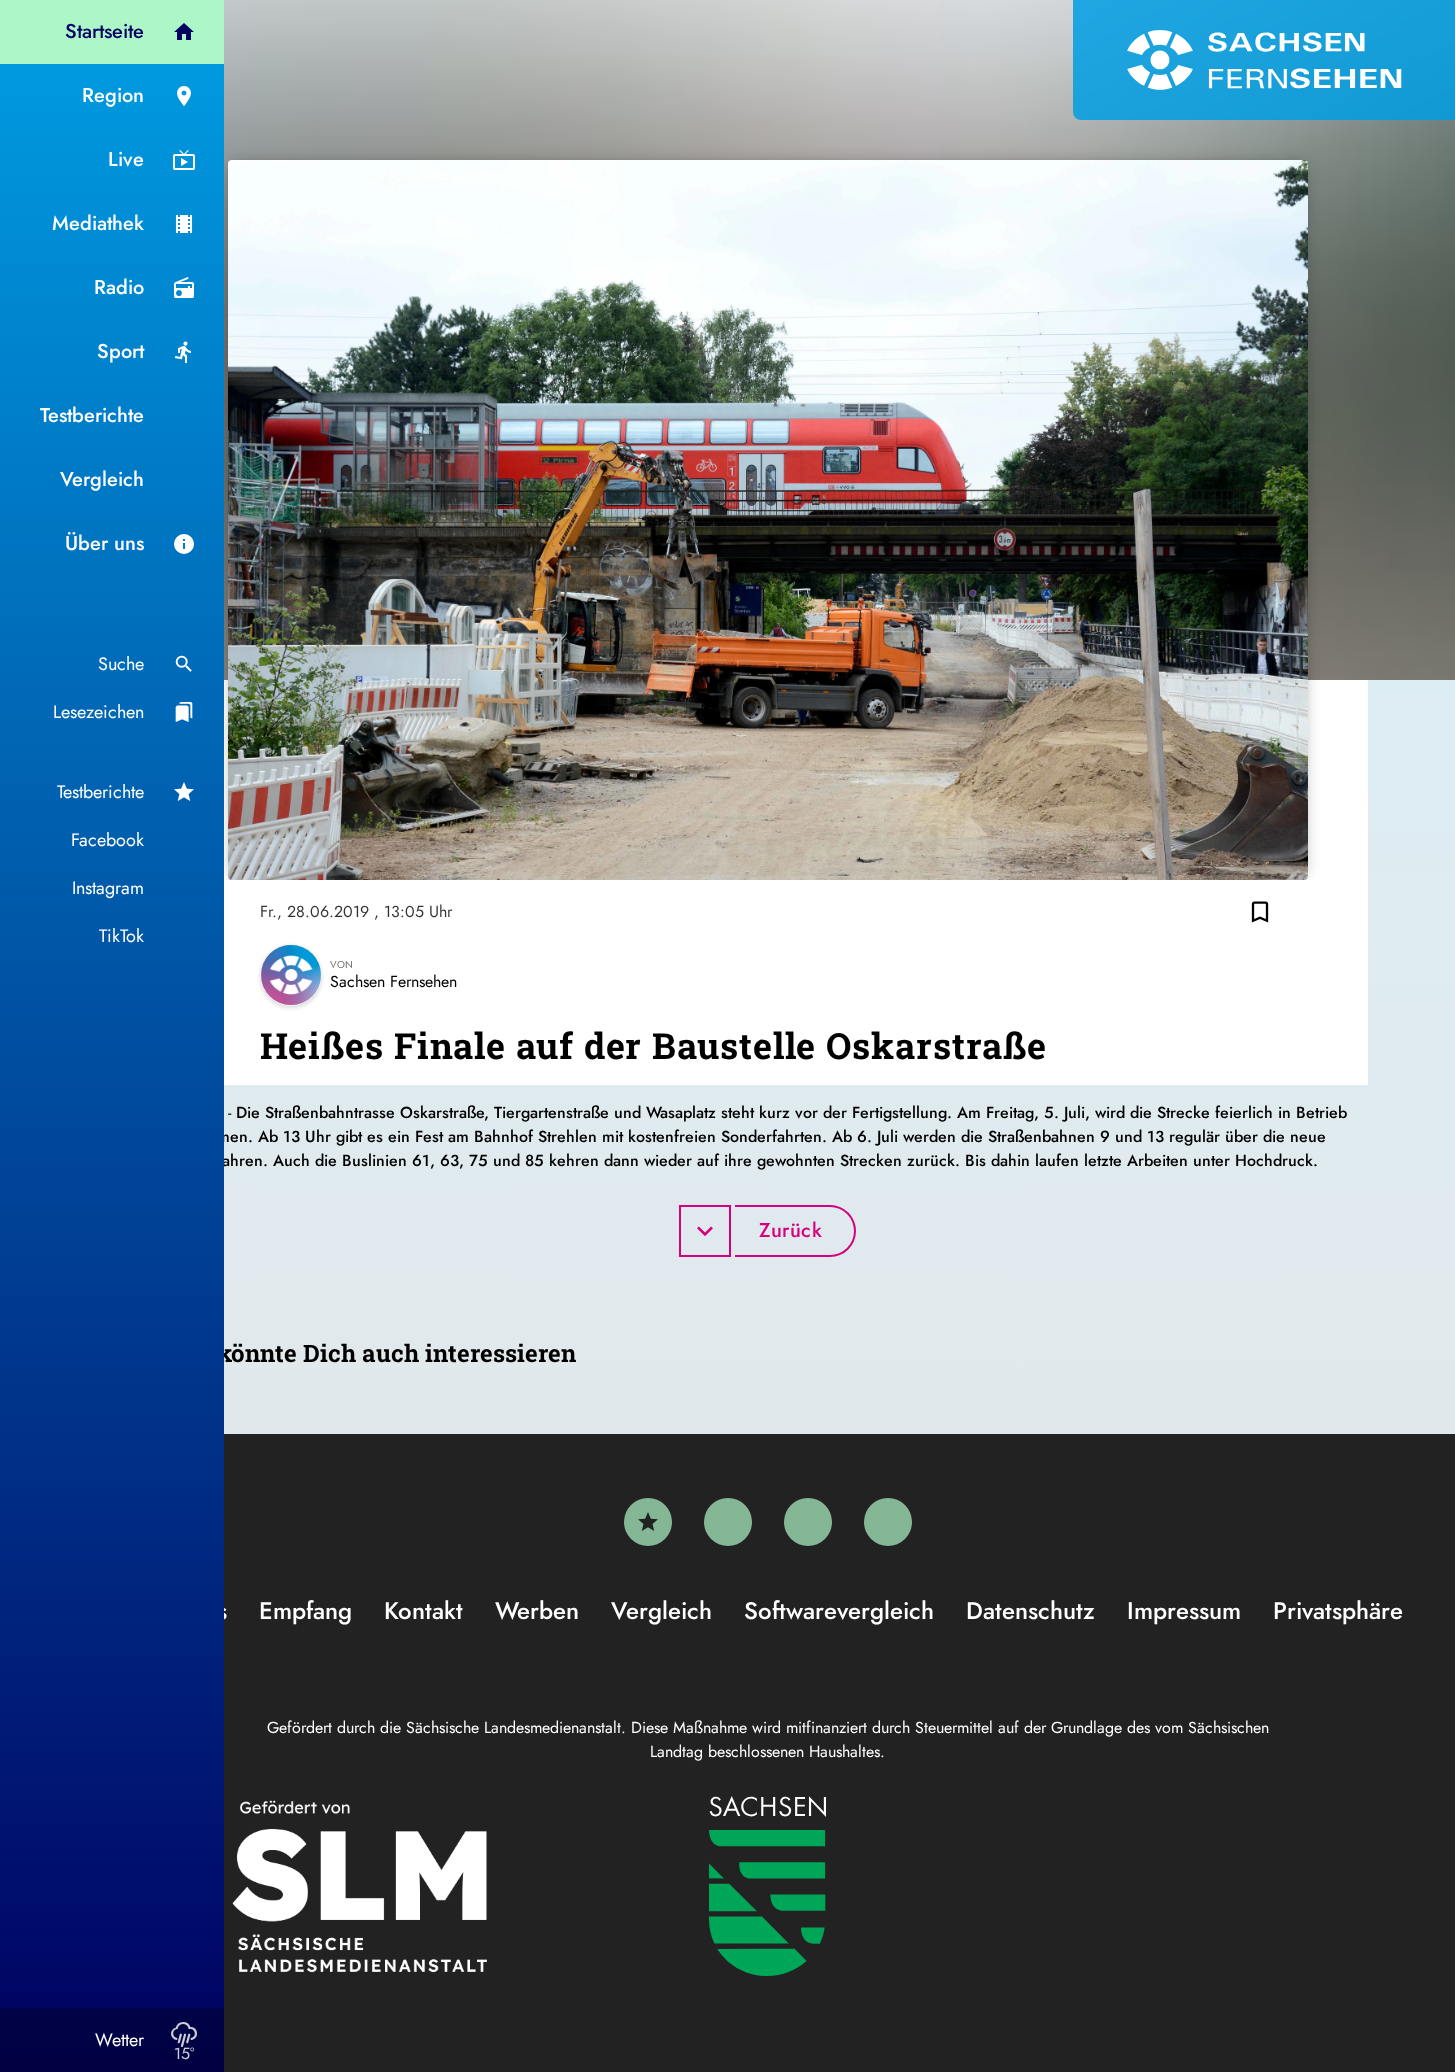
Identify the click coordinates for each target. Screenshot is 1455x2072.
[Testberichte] (648, 1522)
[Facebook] (728, 1522)
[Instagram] (808, 1522)
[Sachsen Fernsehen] (1264, 60)
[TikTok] (888, 1522)
